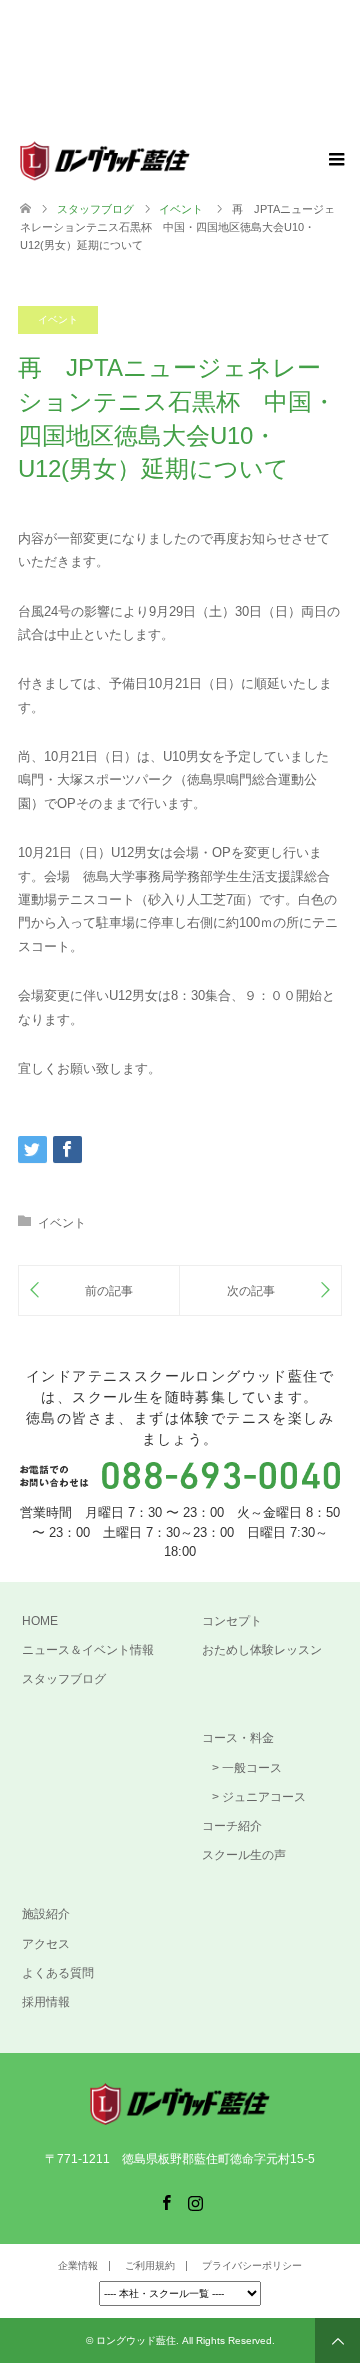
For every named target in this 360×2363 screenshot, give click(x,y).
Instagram (195, 2201)
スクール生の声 (244, 1855)
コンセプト (232, 1621)
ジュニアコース (264, 1797)
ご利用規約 (150, 2265)
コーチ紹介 (232, 1826)
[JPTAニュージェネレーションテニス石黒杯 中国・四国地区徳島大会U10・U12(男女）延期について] (99, 1290)
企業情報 (78, 2265)
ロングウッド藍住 (136, 2340)
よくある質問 (58, 1973)
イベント (58, 319)
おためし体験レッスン (262, 1650)
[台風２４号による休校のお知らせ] (260, 1290)
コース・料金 (238, 1738)
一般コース (252, 1768)
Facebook (166, 2201)
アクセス (46, 1944)
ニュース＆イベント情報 (88, 1650)
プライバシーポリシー (252, 2265)
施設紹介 (46, 1914)
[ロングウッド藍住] (190, 160)
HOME (40, 1621)
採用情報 (46, 2002)
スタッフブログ (95, 209)
